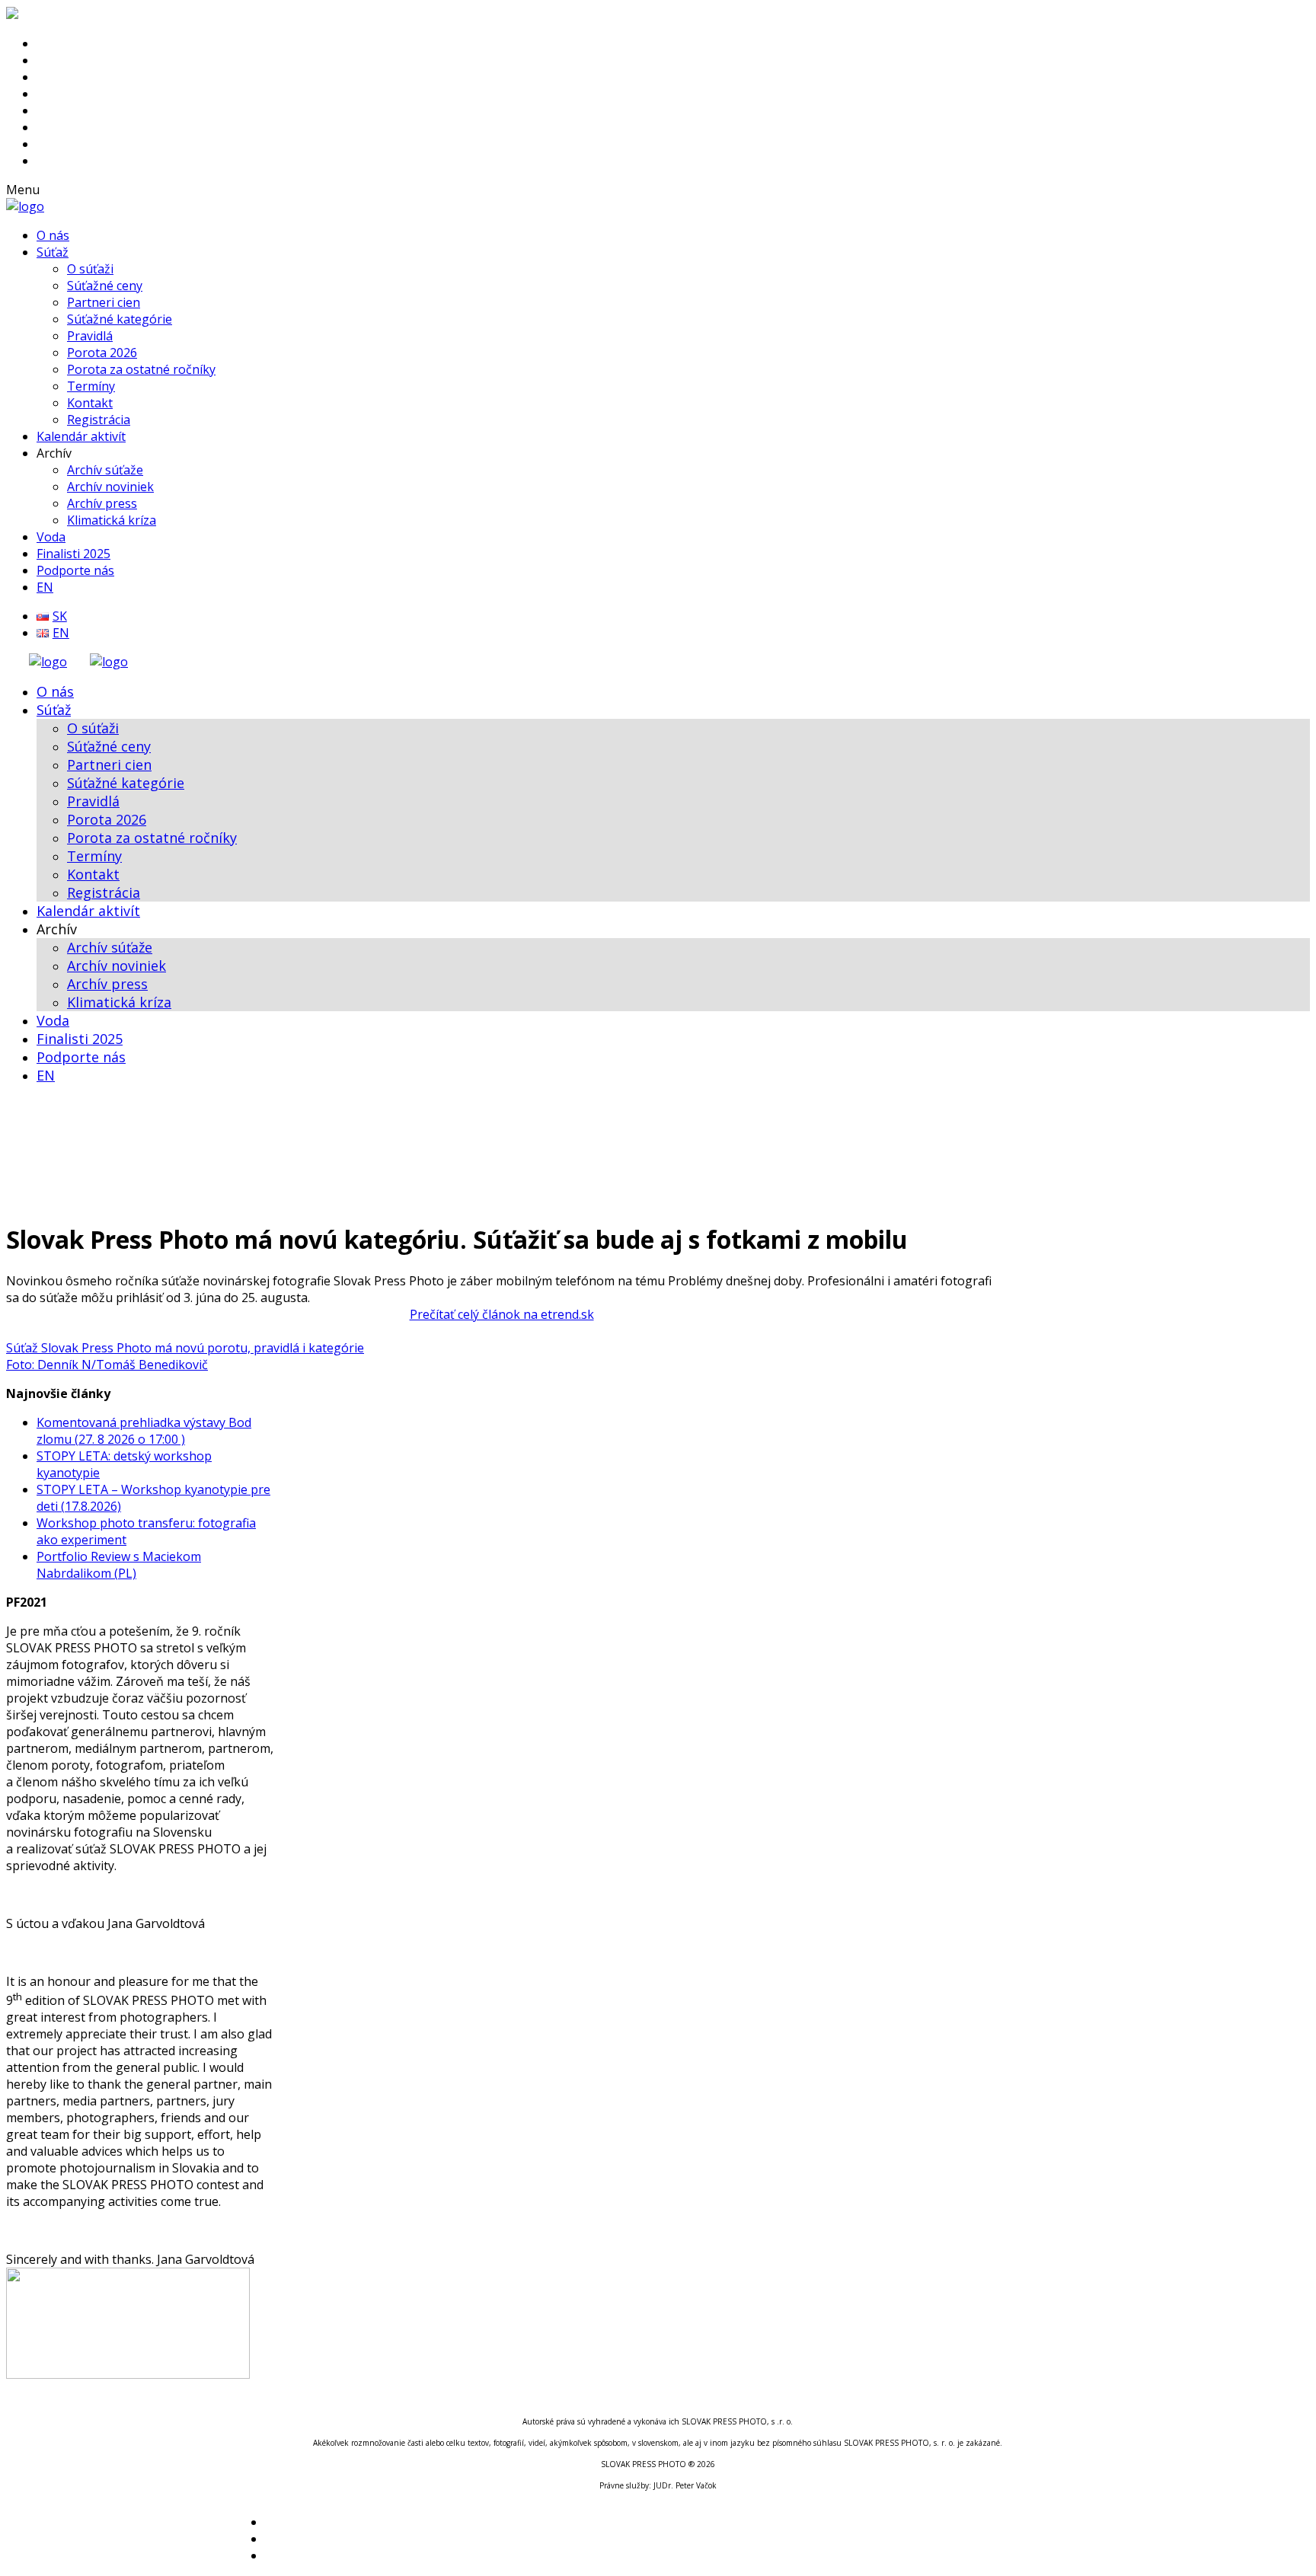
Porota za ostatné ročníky (141, 369)
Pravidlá (90, 336)
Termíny (91, 386)
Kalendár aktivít (81, 436)
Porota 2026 (102, 353)
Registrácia (99, 420)
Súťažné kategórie (120, 319)
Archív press (102, 503)
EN (45, 587)
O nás (53, 235)
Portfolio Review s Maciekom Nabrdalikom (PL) (119, 1565)
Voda (51, 537)
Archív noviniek (110, 487)
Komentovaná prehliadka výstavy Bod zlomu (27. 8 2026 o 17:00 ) (144, 1431)
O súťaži (90, 269)
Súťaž (53, 252)
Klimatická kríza (112, 520)
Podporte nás (75, 570)
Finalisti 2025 (73, 554)
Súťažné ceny (105, 286)
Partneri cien (104, 302)
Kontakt (90, 403)
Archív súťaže (105, 470)
